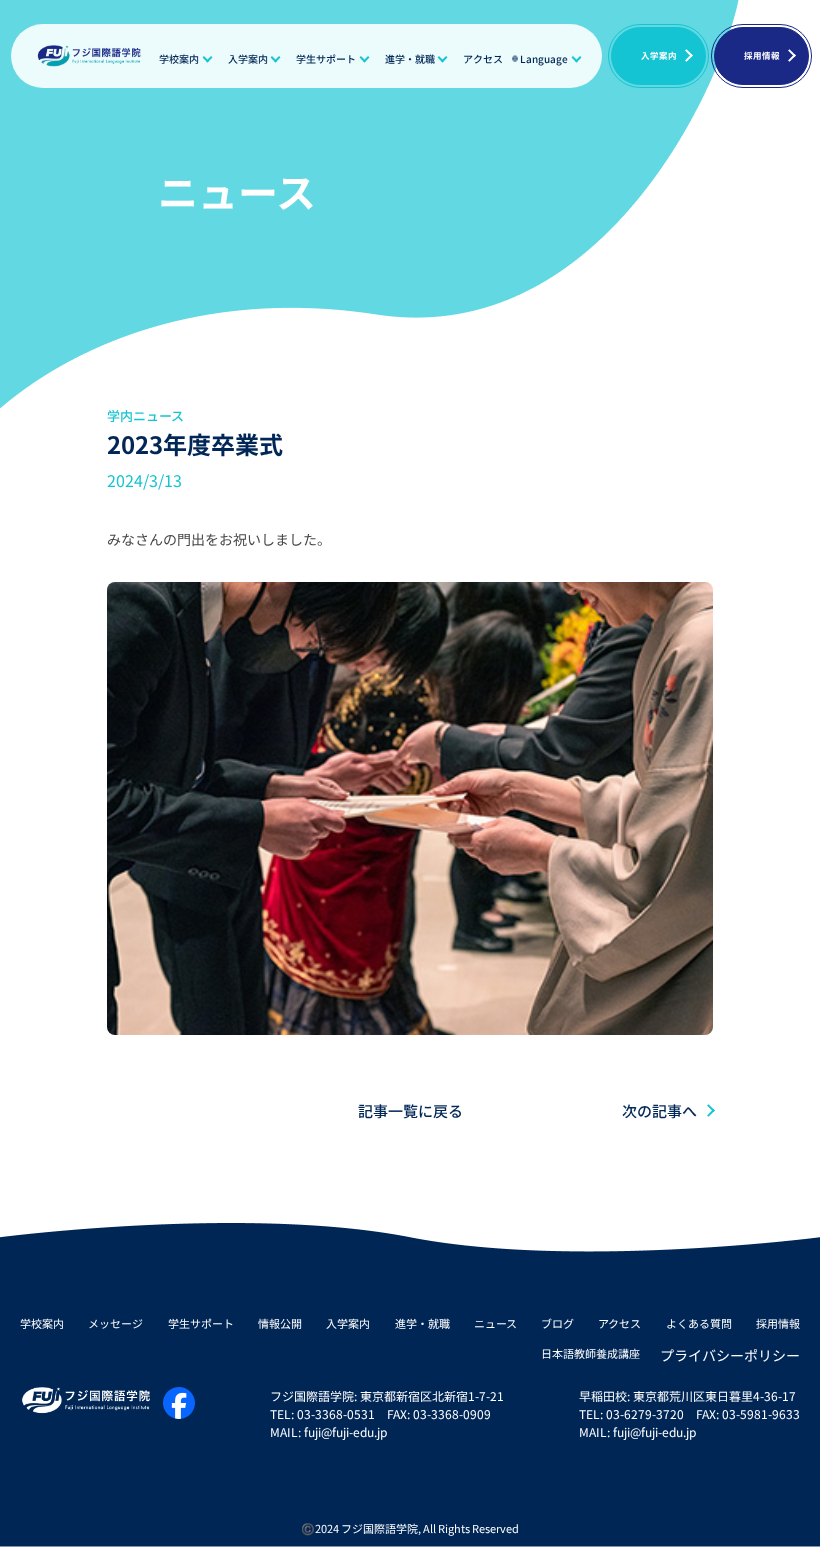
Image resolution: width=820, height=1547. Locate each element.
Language (544, 58)
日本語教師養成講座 (590, 1354)
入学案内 (248, 58)
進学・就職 (410, 58)
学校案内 (179, 58)
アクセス (483, 58)
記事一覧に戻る (410, 1110)
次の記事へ (659, 1110)
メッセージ (115, 1323)
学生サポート (326, 58)
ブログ (557, 1323)
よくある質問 (699, 1323)
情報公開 (280, 1323)
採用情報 (762, 55)
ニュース (495, 1323)
